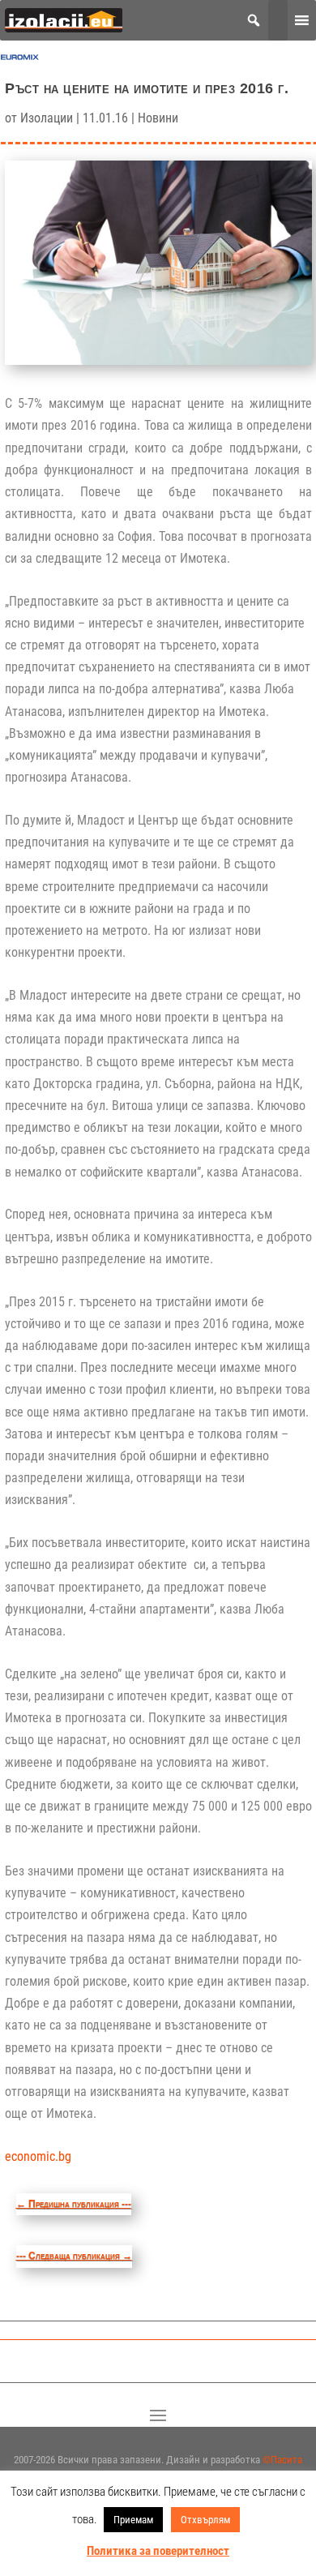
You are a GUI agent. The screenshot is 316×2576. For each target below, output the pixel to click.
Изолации (47, 118)
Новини (158, 118)
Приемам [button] (133, 2520)
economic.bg (38, 2156)
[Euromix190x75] (20, 60)
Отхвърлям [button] (205, 2520)
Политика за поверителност (158, 2551)
